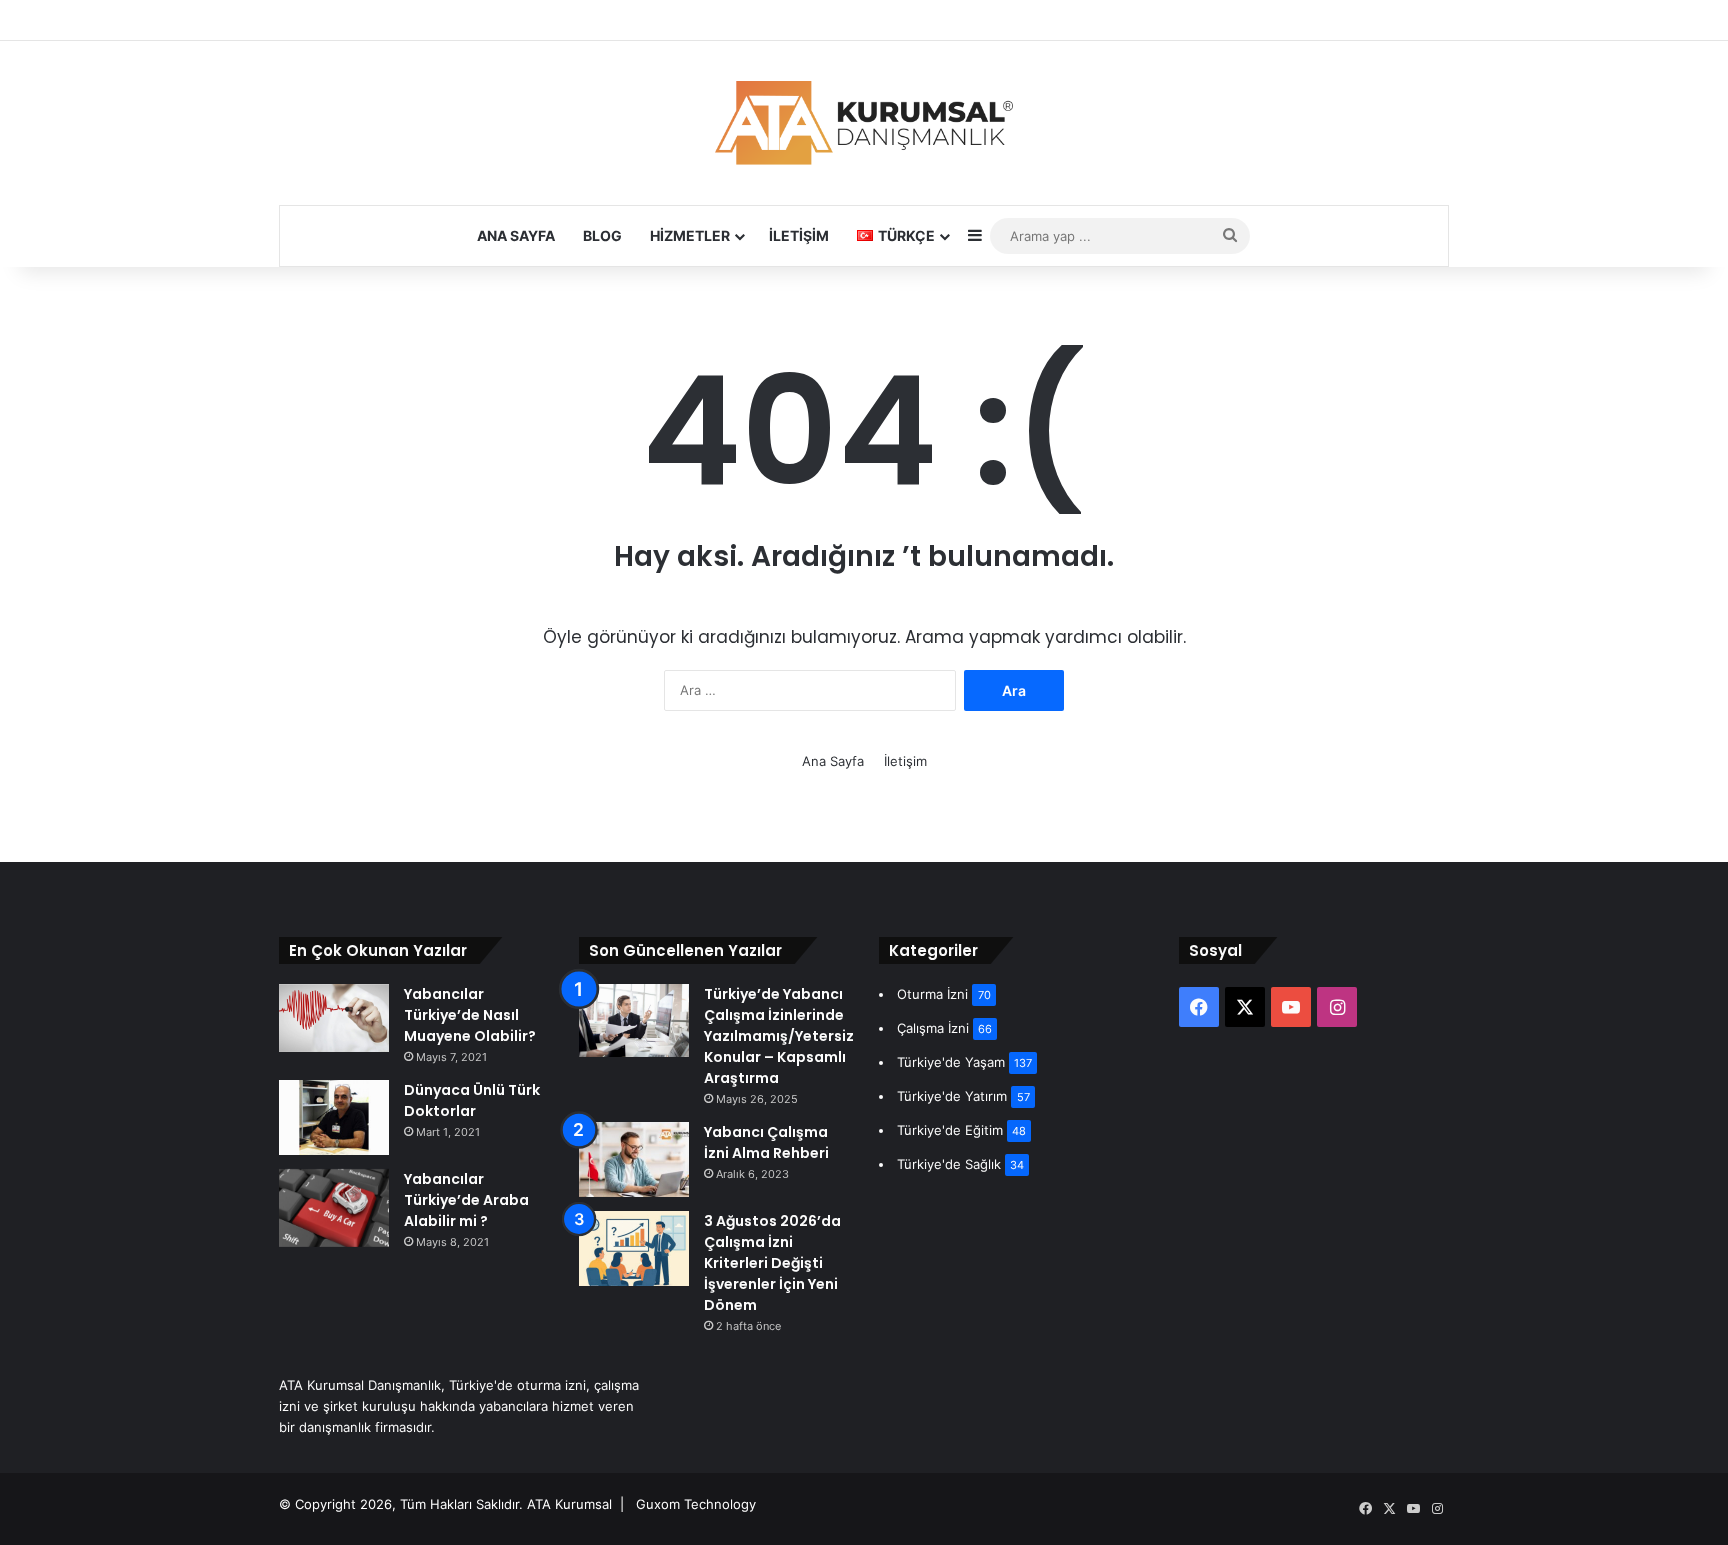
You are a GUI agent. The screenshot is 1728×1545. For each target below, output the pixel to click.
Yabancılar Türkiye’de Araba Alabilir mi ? (466, 1200)
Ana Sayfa (516, 235)
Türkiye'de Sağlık (949, 1164)
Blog (602, 235)
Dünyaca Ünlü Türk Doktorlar (472, 1100)
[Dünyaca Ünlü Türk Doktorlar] (334, 1117)
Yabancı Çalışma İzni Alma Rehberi (766, 1142)
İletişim (799, 235)
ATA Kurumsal (569, 1504)
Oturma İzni (932, 994)
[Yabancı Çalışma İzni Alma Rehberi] (634, 1159)
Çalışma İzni (933, 1028)
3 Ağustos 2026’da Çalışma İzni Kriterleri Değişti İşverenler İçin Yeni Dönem (772, 1263)
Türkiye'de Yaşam (951, 1062)
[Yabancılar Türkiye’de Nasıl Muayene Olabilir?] (334, 1018)
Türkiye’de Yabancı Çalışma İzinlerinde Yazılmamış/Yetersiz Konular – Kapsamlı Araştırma (779, 1036)
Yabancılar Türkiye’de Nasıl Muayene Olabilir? (470, 1015)
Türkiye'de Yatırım (952, 1096)
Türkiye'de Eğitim (950, 1130)
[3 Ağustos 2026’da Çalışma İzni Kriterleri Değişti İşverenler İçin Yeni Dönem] (634, 1248)
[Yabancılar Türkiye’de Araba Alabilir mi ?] (334, 1208)
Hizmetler (690, 235)
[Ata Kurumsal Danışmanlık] (864, 123)
